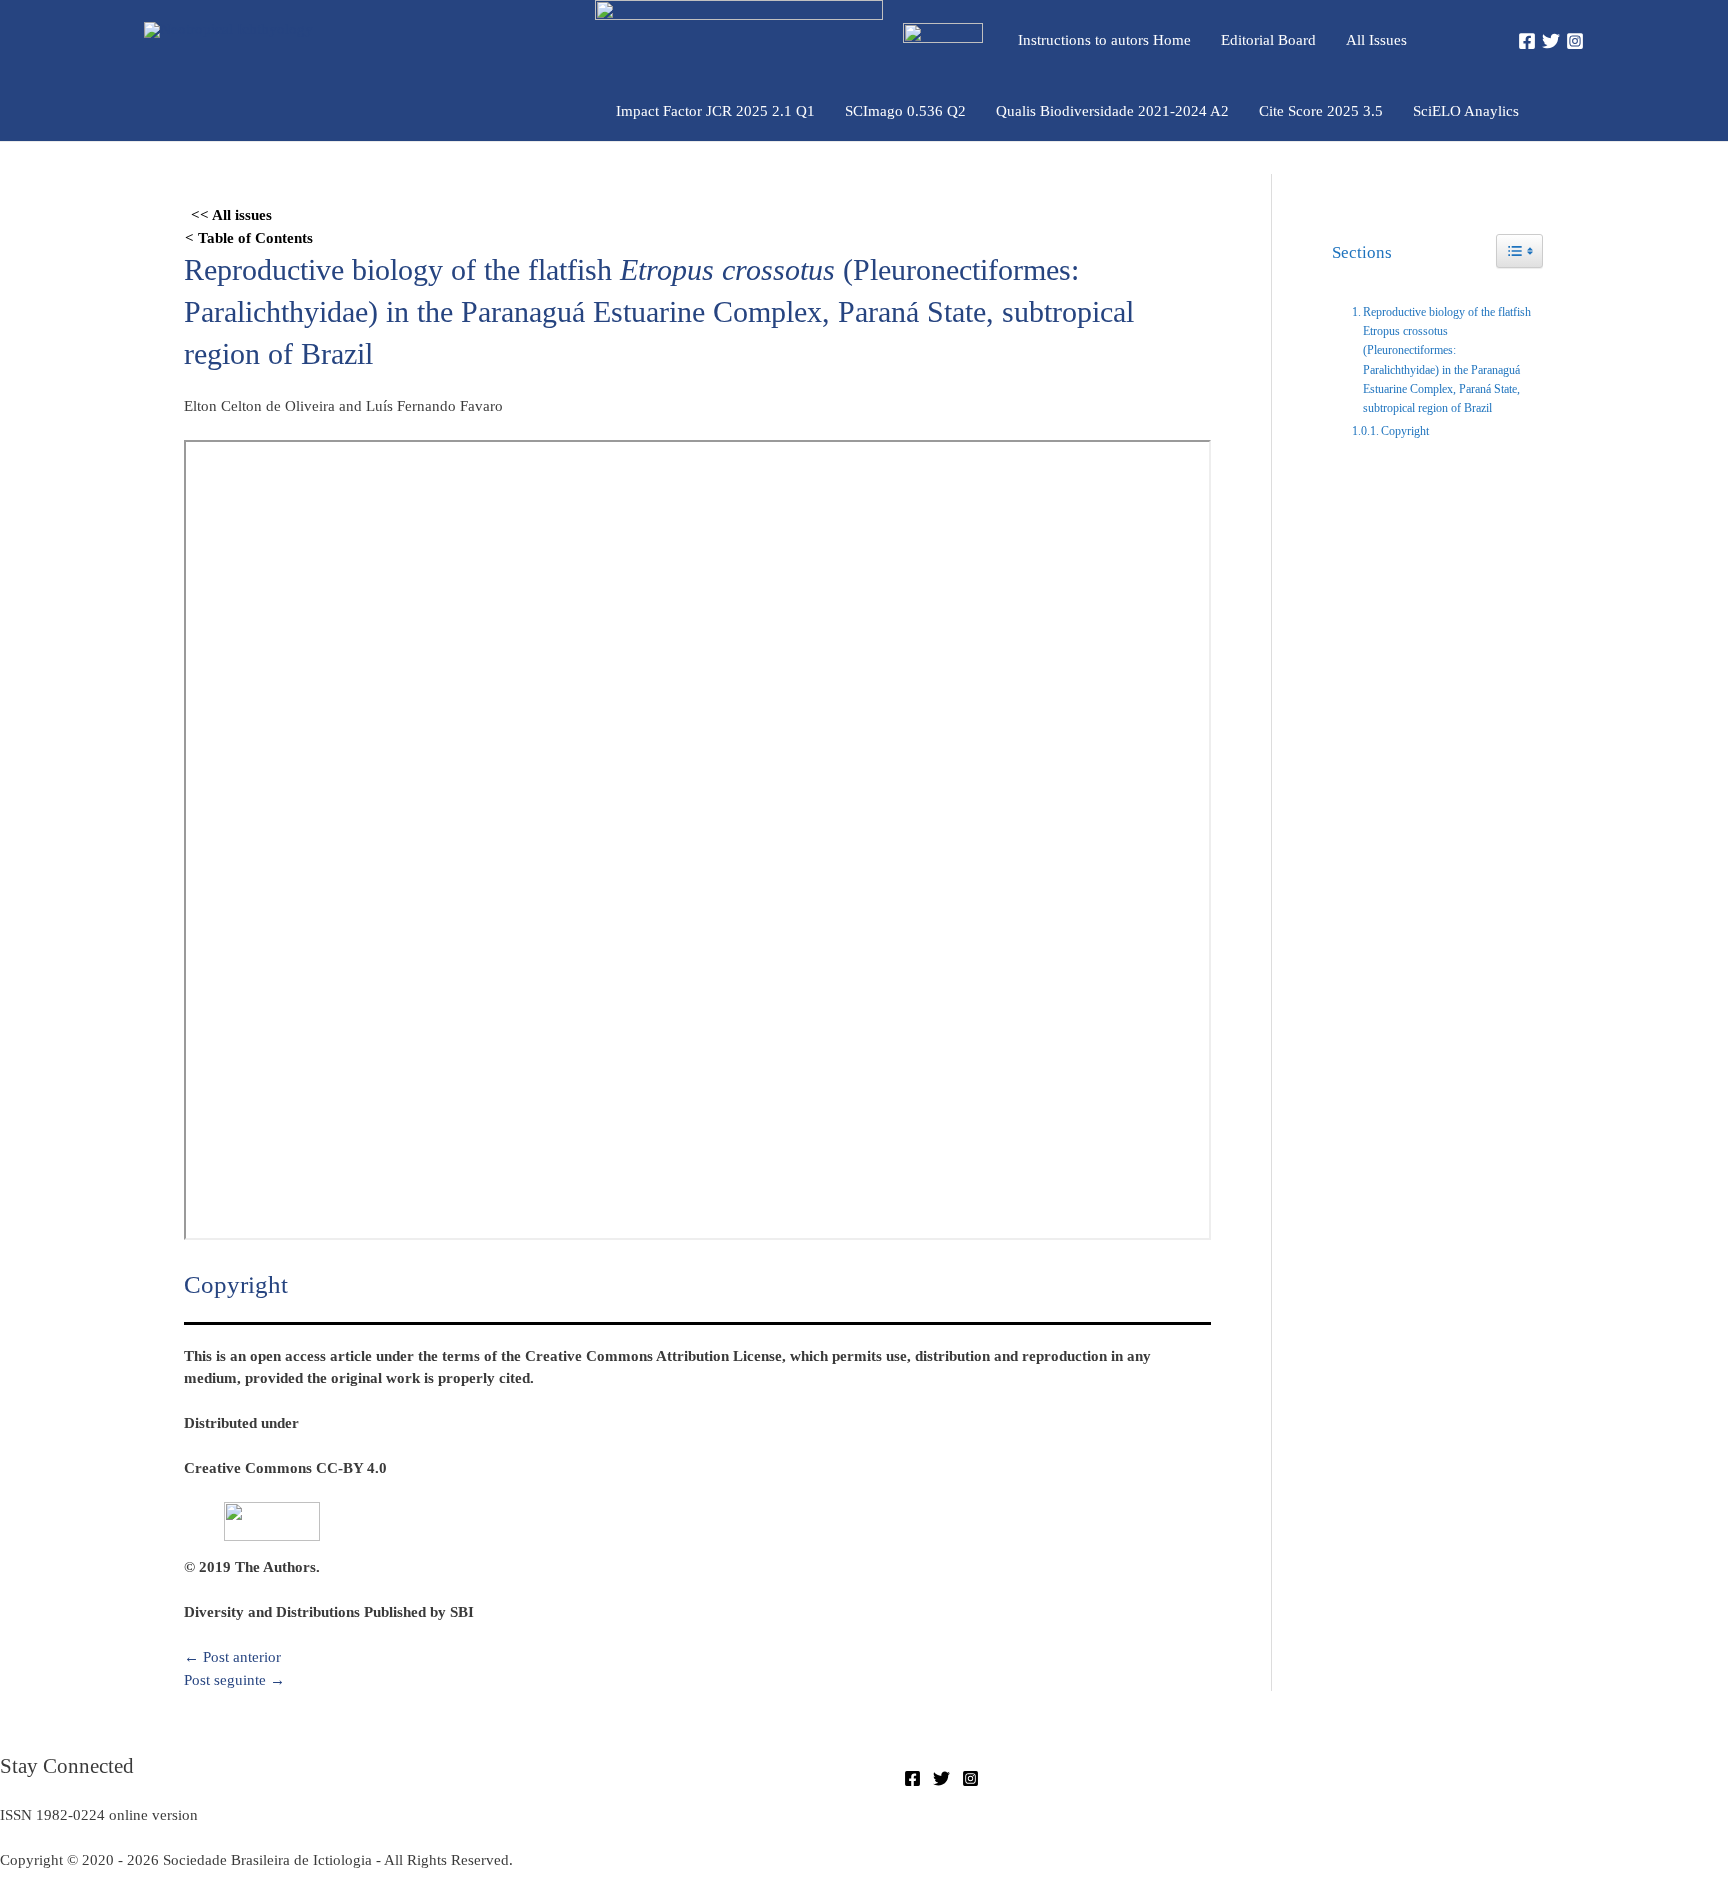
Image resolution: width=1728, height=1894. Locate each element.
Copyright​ (1405, 431)
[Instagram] (1575, 41)
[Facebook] (1527, 41)
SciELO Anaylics (1466, 111)
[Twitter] (1551, 41)
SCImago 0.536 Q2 (905, 111)
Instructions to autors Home (1104, 40)
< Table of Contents (249, 238)
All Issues (1376, 40)
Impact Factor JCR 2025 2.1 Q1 (715, 111)
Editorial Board (1268, 40)
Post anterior (232, 1657)
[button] (1466, 39)
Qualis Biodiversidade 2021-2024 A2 (1112, 111)
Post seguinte (234, 1680)
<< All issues (231, 215)
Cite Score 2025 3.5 (1321, 111)
